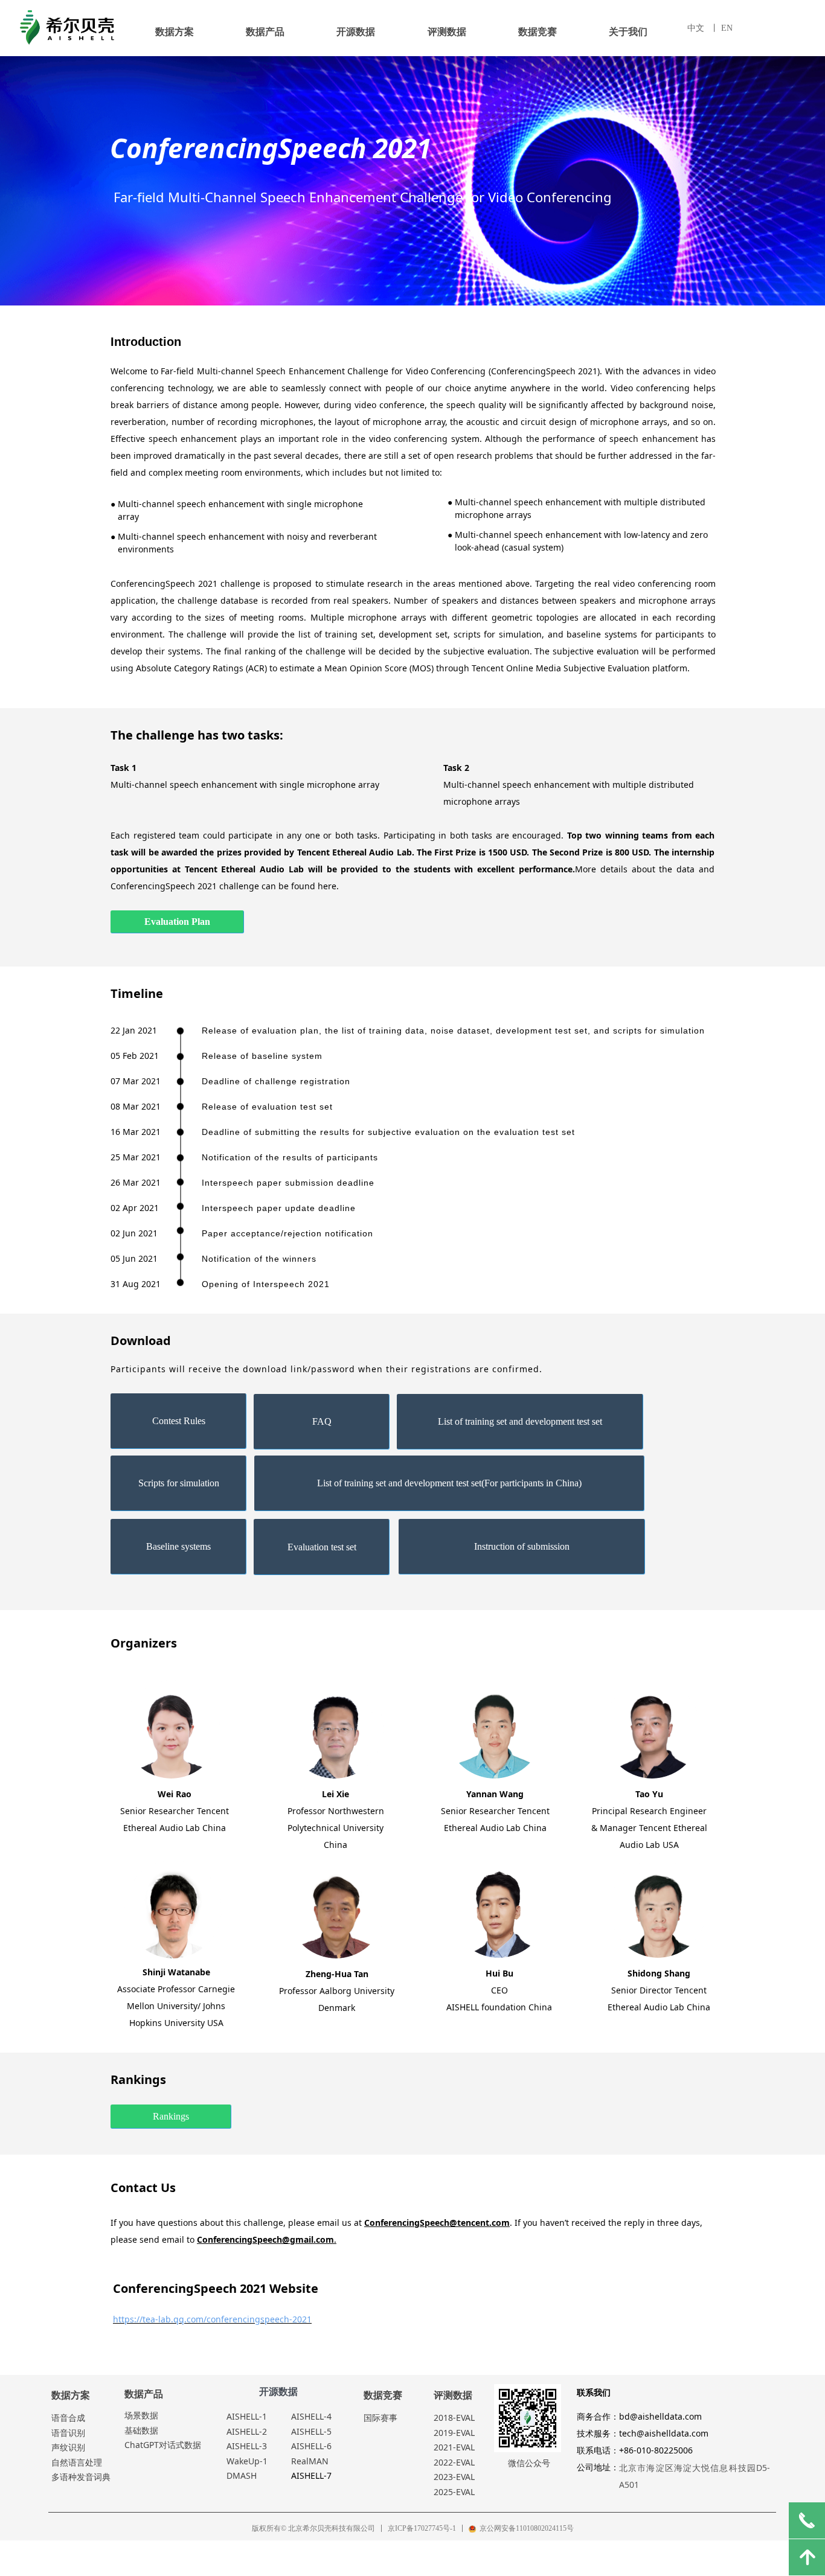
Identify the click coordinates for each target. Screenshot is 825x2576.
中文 (696, 28)
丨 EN (721, 28)
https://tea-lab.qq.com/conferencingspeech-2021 (212, 2319)
